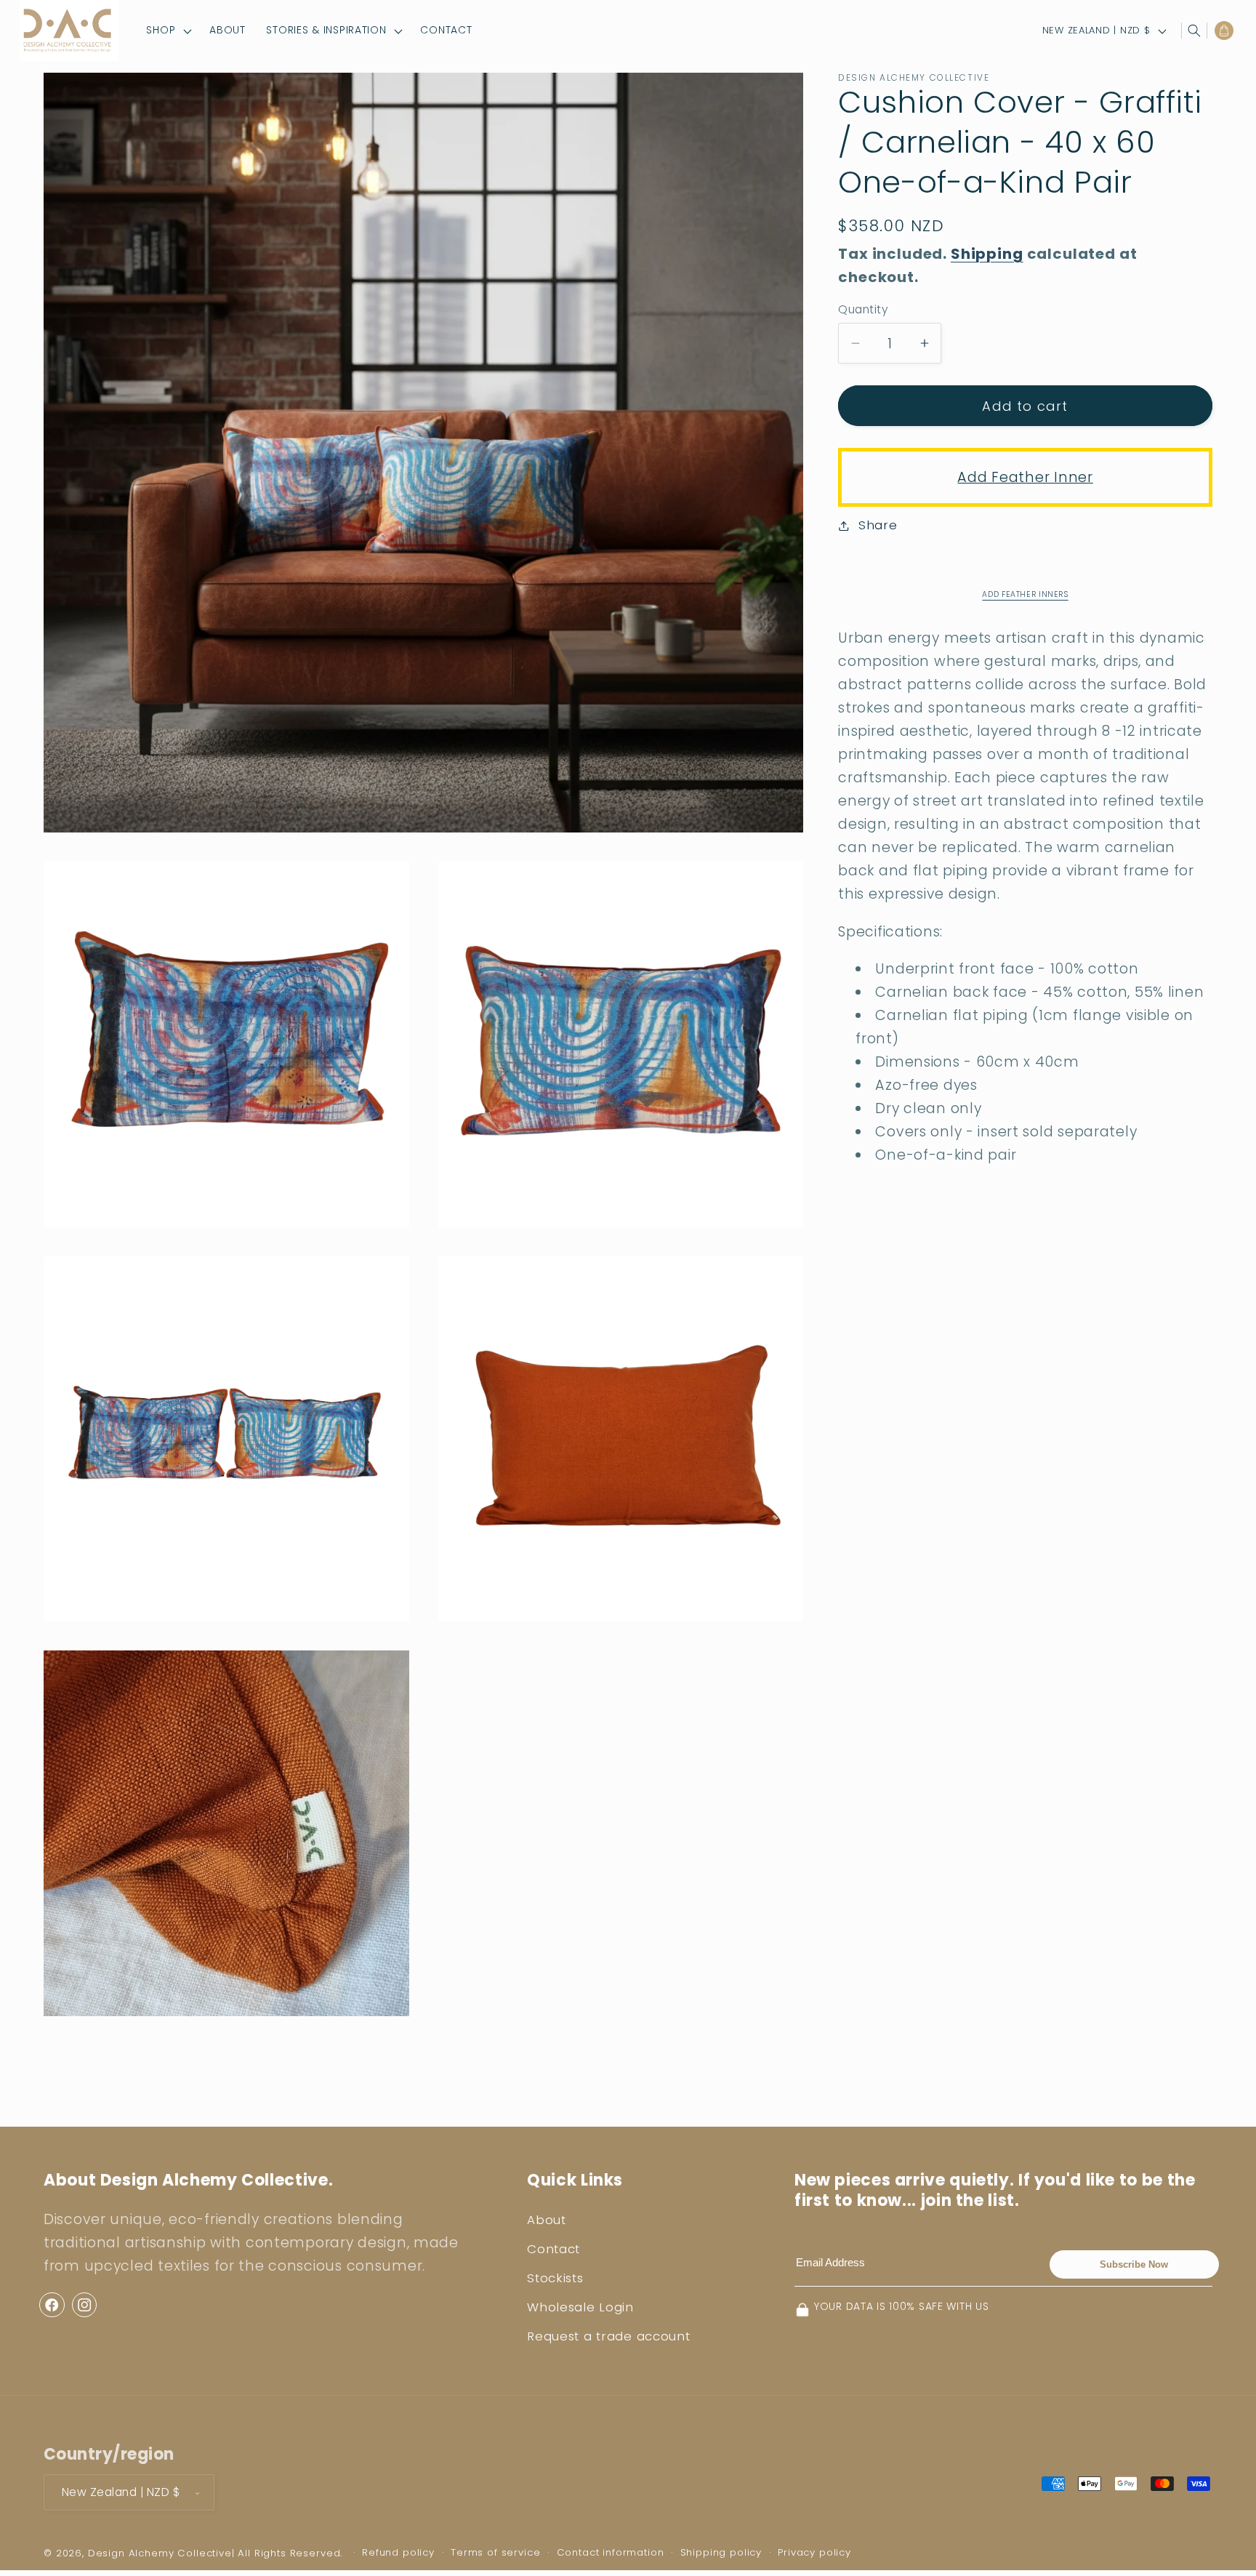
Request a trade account (609, 2336)
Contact (553, 2250)
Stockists (555, 2278)
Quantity (863, 309)
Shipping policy (721, 2552)
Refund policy (398, 2552)
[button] (168, 31)
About (547, 2220)
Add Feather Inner (1025, 477)
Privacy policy (814, 2552)
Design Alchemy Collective (160, 2553)
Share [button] (878, 525)
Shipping (987, 254)
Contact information (611, 2552)
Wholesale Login (580, 2307)
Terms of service (495, 2552)
